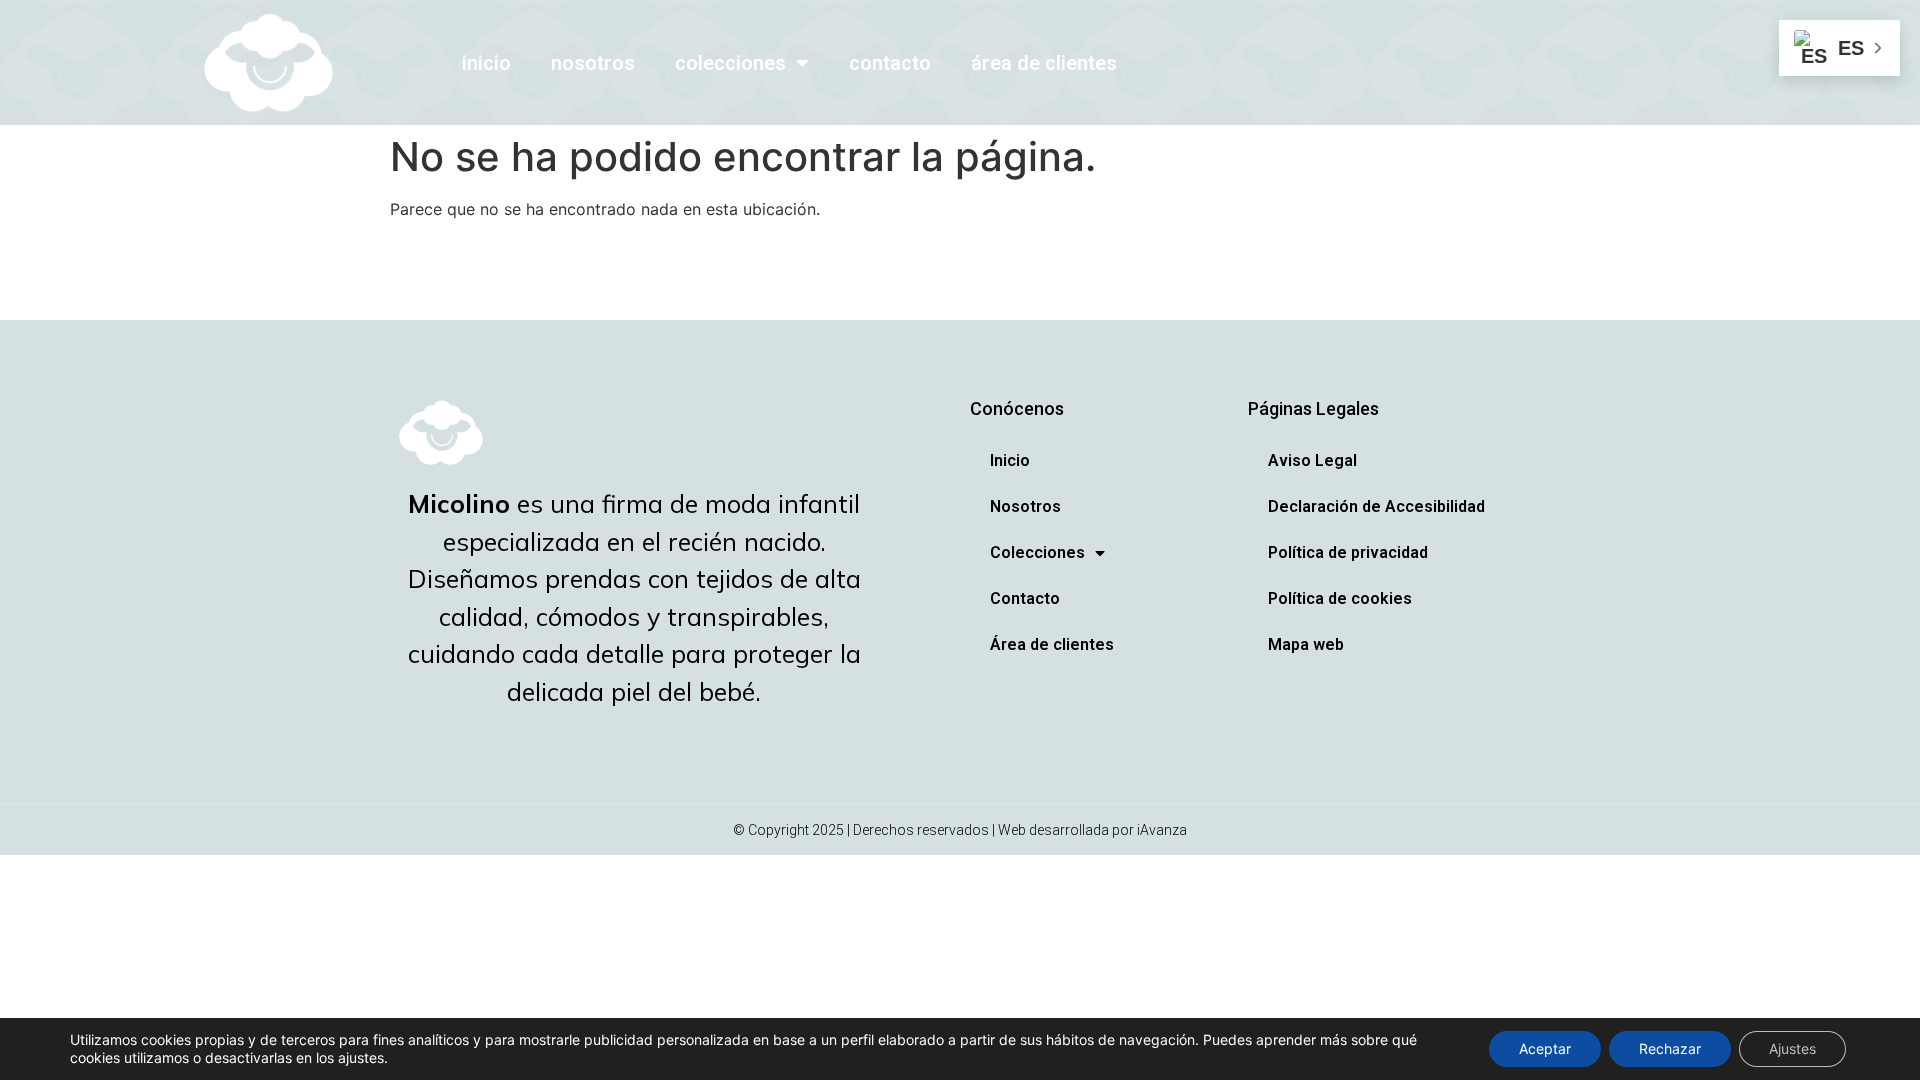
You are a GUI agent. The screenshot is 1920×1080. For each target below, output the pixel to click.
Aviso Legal (1312, 460)
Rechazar (1670, 1048)
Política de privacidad (1348, 552)
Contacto (890, 63)
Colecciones (730, 63)
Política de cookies (1340, 598)
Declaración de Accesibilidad (1376, 506)
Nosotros (593, 63)
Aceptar (1545, 1048)
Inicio (486, 63)
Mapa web (1306, 644)
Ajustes (1792, 1048)
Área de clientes (1044, 63)
